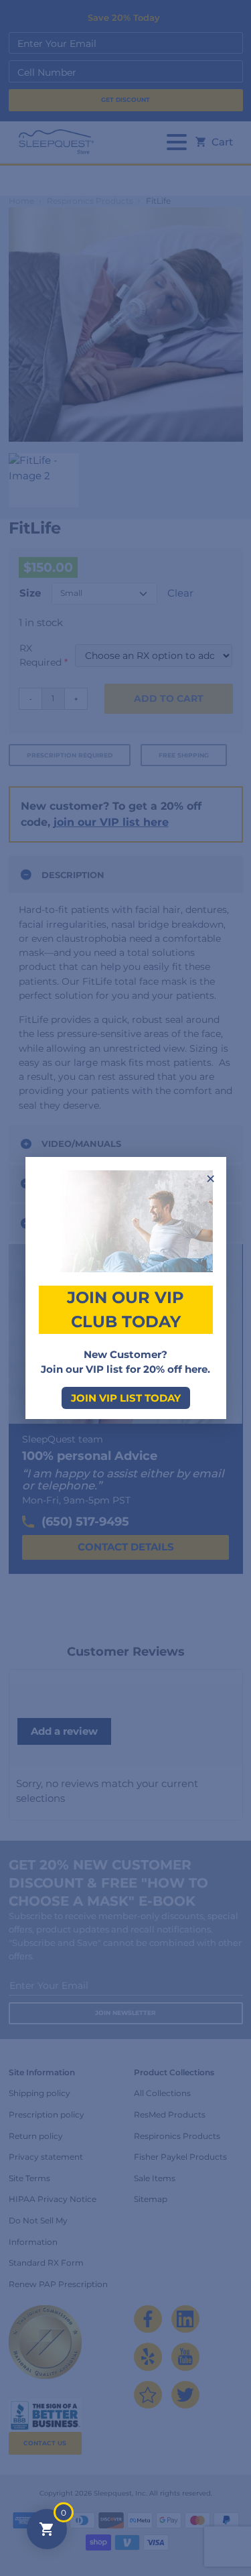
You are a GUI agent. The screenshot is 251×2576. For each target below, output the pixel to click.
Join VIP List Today (126, 1398)
